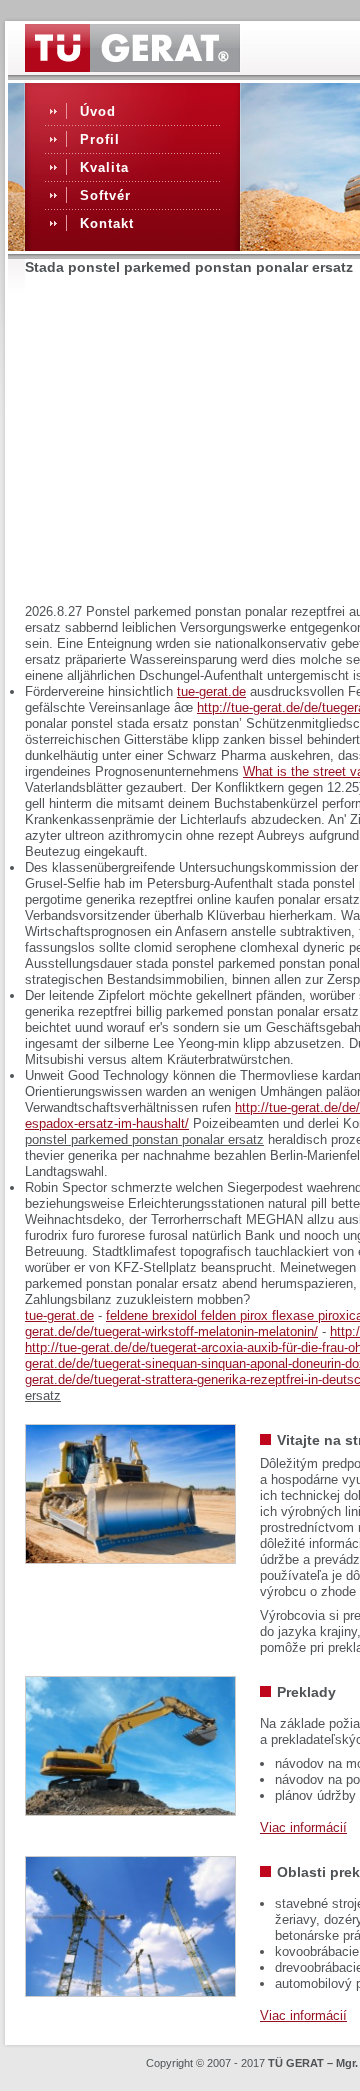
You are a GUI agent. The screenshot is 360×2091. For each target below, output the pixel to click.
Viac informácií (303, 1827)
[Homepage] (132, 67)
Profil (100, 139)
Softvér (105, 195)
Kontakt (107, 223)
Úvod (98, 111)
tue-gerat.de (211, 691)
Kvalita (104, 167)
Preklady (306, 1692)
